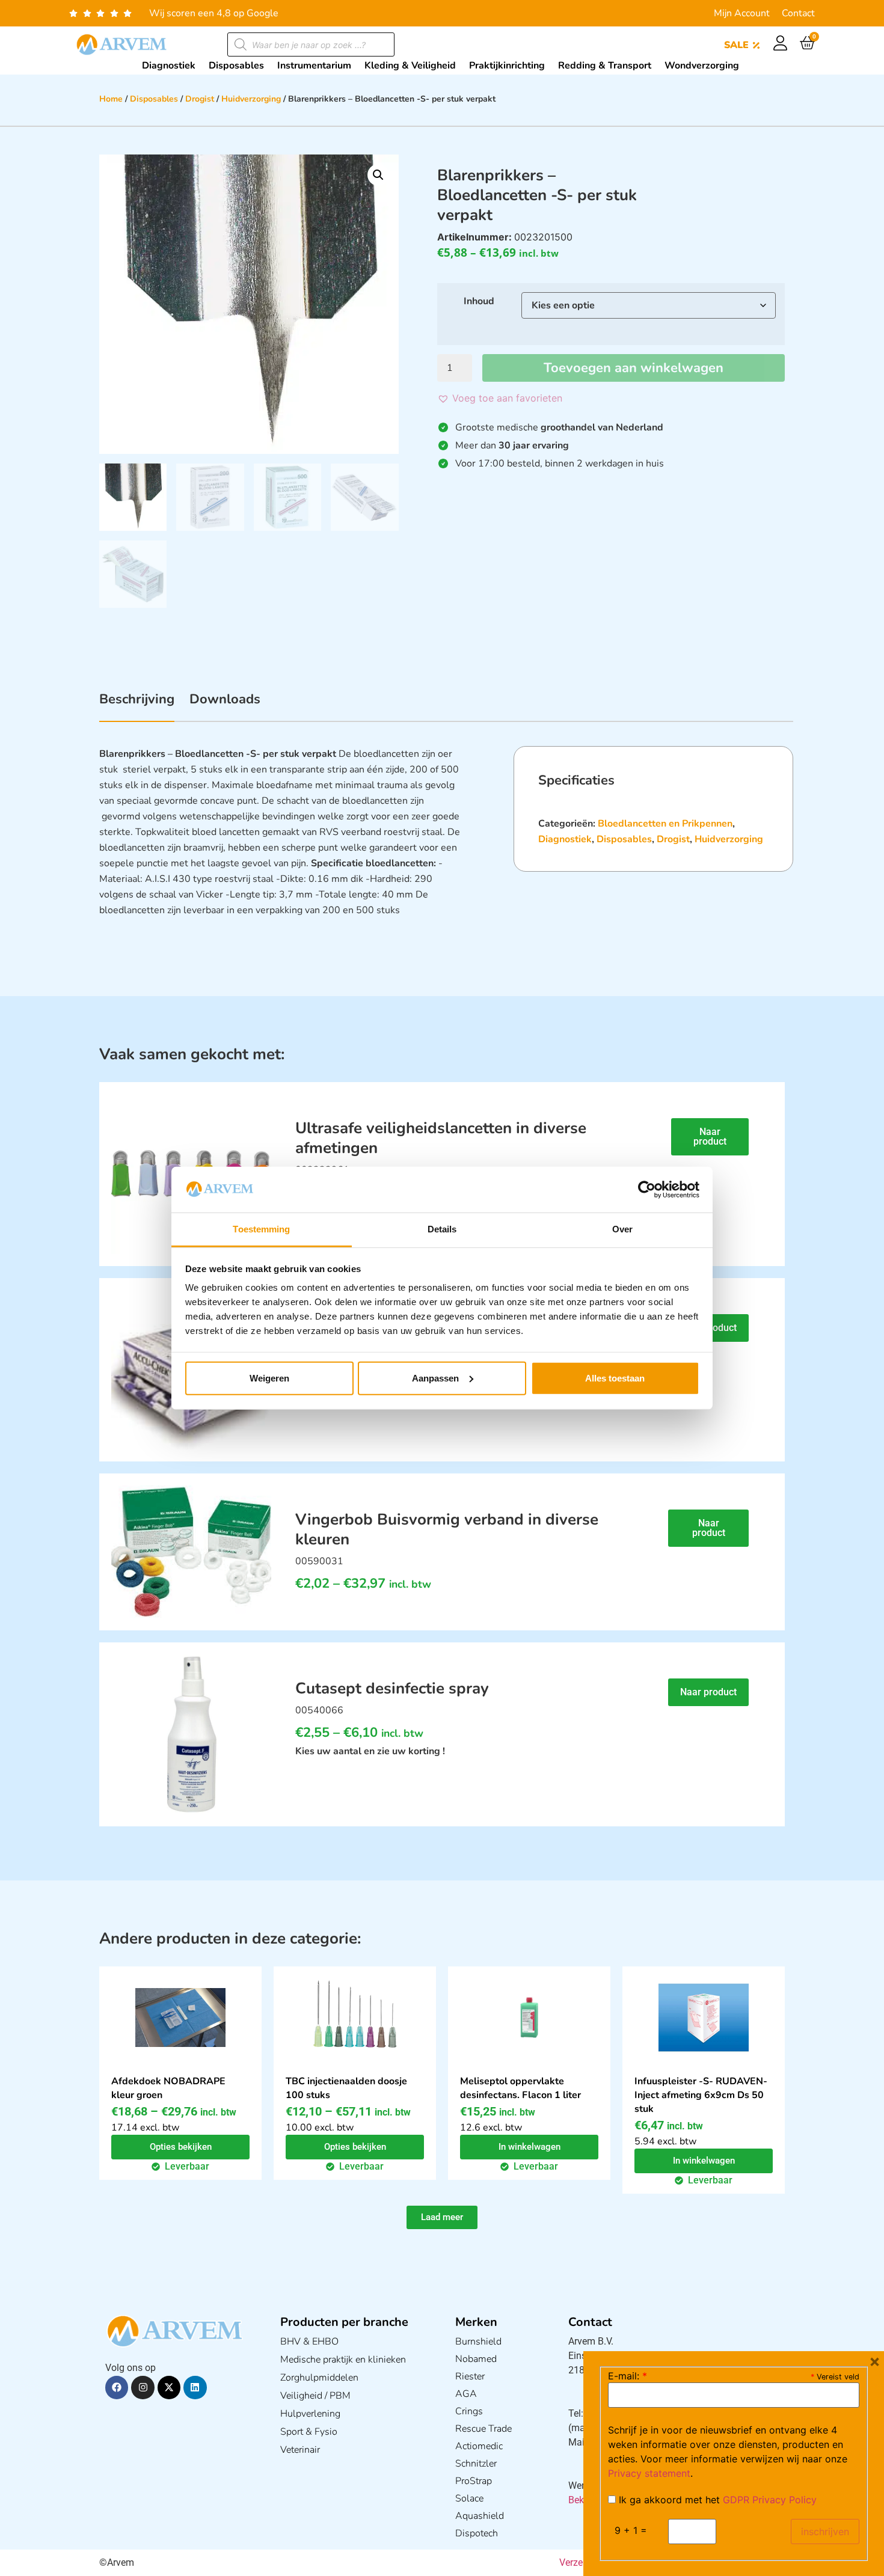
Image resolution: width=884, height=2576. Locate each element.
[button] (378, 175)
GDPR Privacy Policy (770, 2500)
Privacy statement (649, 2473)
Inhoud (479, 301)
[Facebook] (117, 2387)
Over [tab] (622, 1229)
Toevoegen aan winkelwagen (634, 368)
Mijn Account (742, 13)
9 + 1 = (631, 2530)
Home (111, 99)
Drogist (200, 99)
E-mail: (628, 2376)
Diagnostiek (565, 839)
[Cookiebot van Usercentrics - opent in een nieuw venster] (647, 1190)
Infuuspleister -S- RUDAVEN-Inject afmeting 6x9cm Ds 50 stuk (701, 2095)
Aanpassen (435, 1378)
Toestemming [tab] (261, 1229)
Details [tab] (442, 1229)
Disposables (154, 99)
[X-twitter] (169, 2387)
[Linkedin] (195, 2387)
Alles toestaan (615, 1378)
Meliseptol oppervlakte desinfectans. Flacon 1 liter (520, 2088)
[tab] (137, 706)
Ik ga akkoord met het (716, 2500)
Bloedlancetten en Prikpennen (665, 824)
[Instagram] (143, 2387)
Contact (798, 13)
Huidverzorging (251, 99)
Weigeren (269, 1378)
